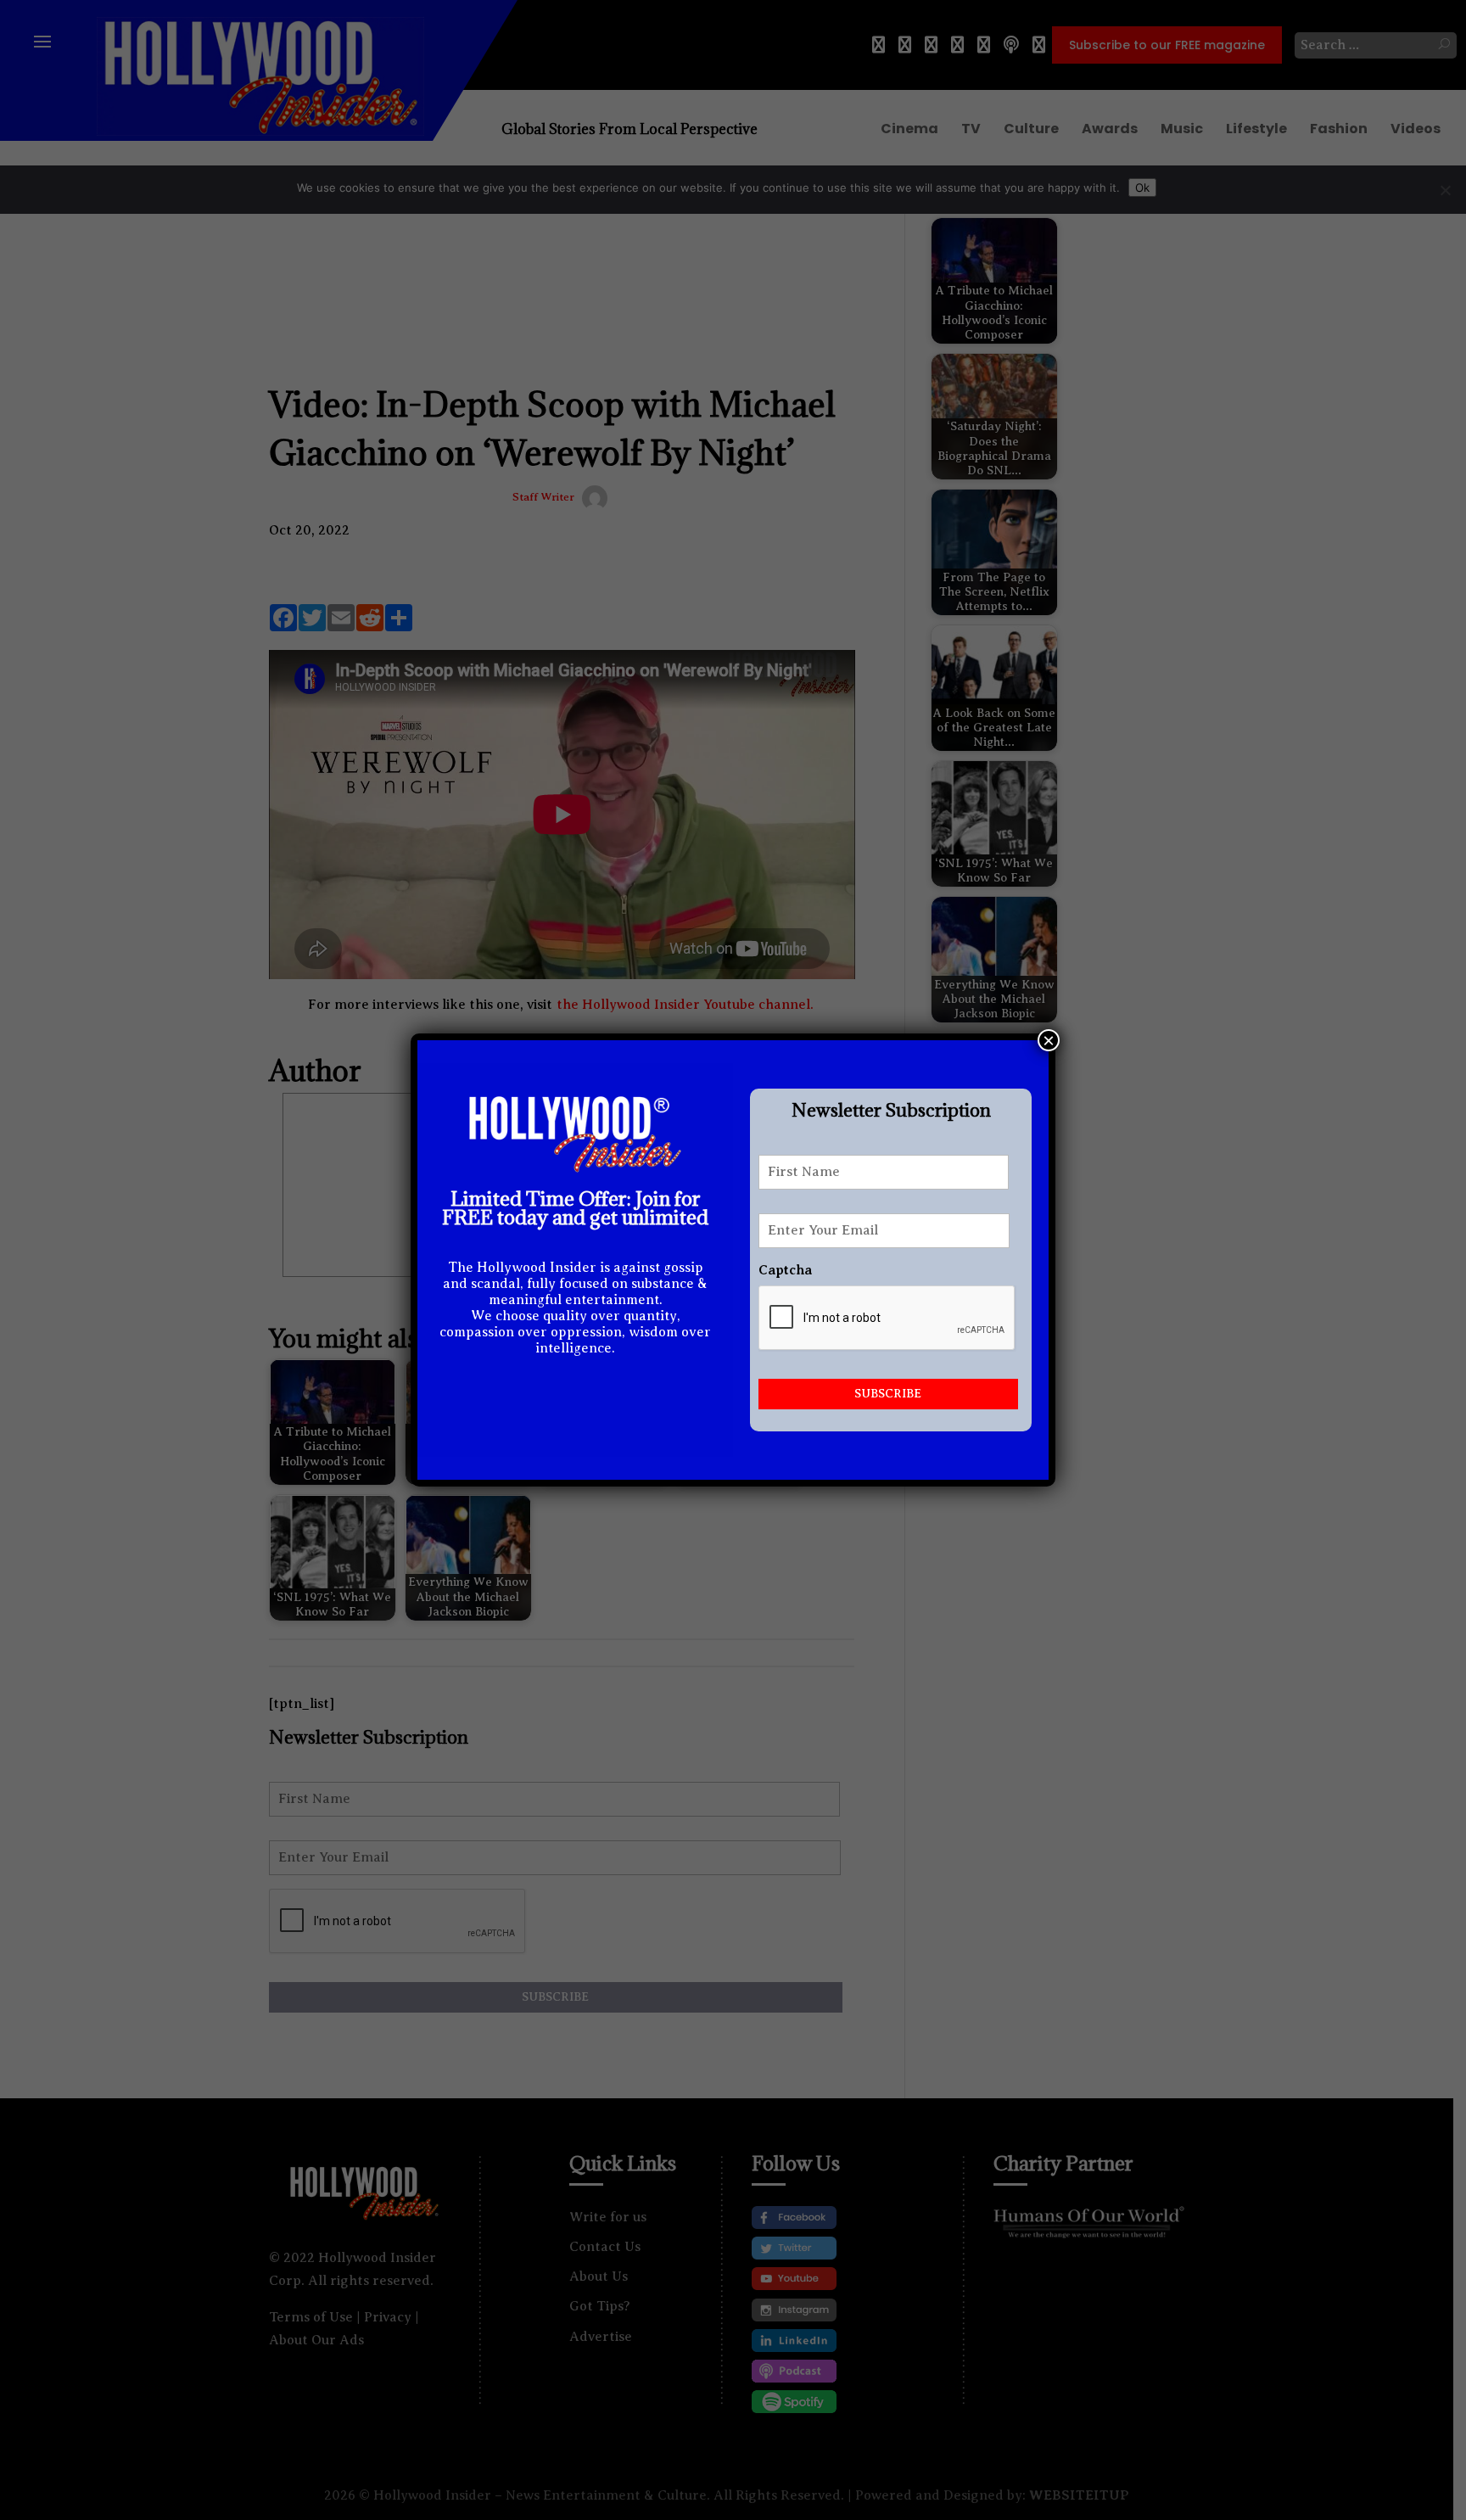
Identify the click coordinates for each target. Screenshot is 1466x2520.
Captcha (785, 1270)
